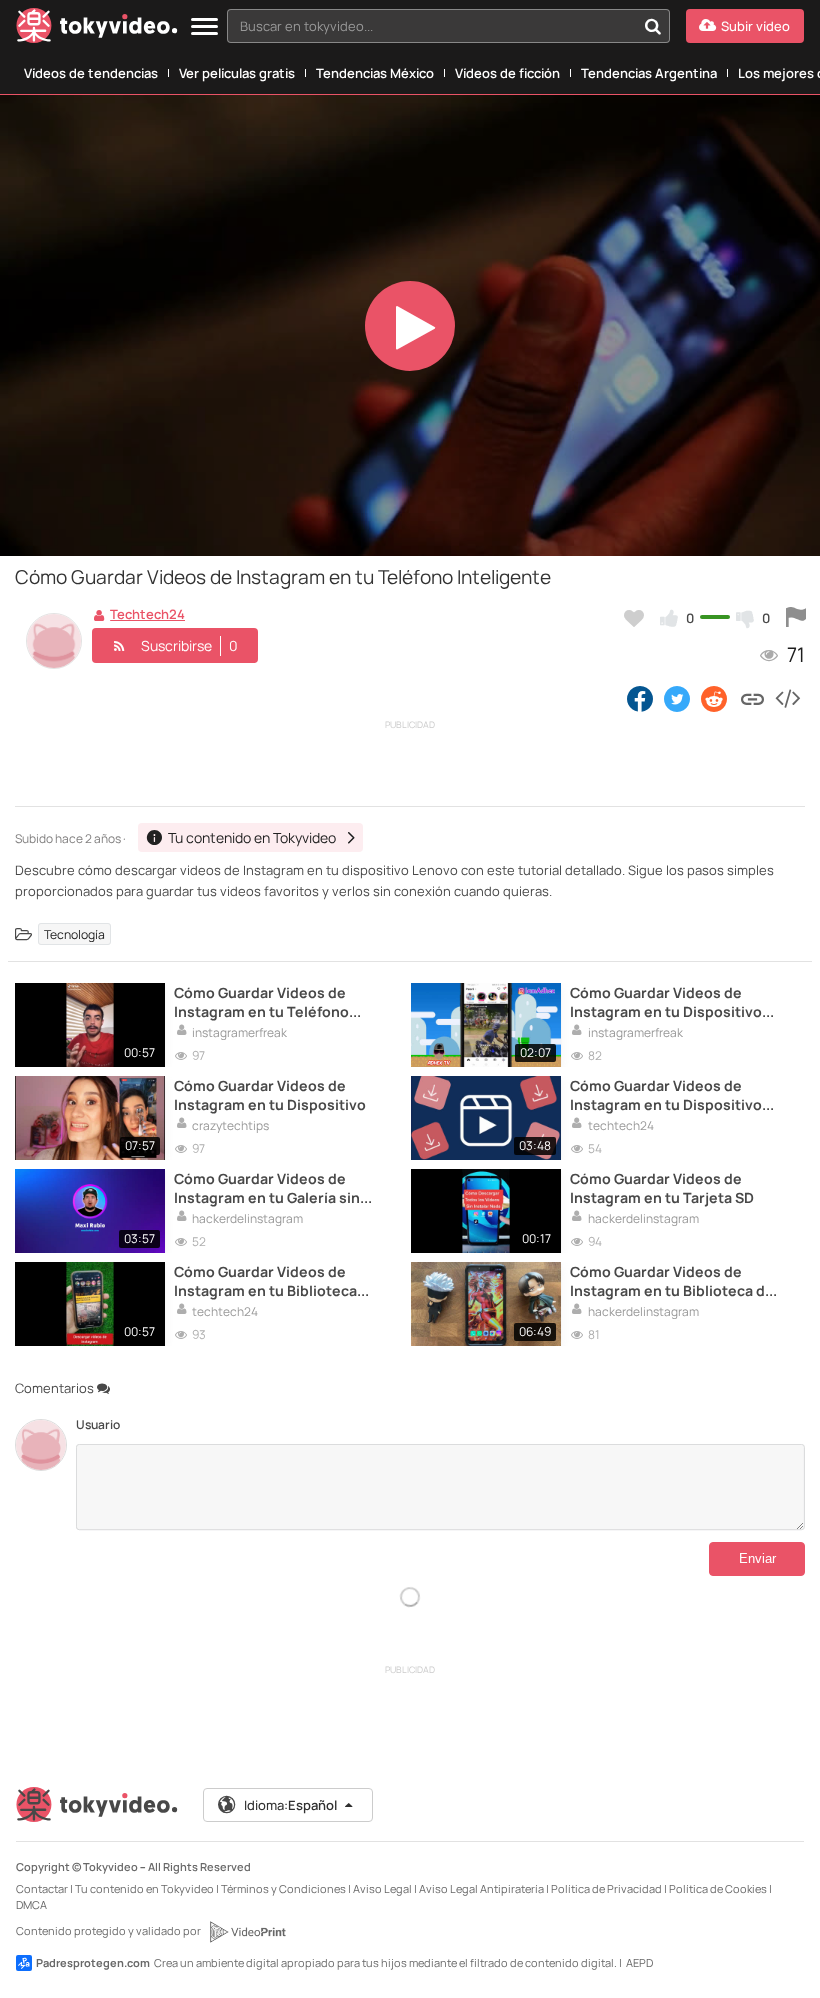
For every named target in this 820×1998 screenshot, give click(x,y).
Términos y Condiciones (283, 1888)
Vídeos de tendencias (91, 73)
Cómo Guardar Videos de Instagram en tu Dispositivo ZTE (666, 1095)
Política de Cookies (718, 1888)
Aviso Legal (382, 1888)
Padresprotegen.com (93, 1962)
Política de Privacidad (606, 1888)
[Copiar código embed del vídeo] (787, 698)
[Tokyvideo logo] (97, 29)
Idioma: (290, 1805)
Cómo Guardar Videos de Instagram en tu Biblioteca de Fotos (672, 1281)
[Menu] (204, 27)
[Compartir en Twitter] (677, 698)
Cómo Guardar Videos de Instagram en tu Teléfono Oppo (261, 1002)
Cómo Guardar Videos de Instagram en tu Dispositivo (270, 1095)
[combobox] (448, 26)
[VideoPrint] (247, 1932)
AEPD (639, 1962)
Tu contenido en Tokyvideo (144, 1888)
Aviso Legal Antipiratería (481, 1888)
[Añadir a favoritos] (634, 618)
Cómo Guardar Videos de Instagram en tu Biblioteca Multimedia (265, 1281)
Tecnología (74, 934)
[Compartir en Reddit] (715, 698)
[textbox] (431, 26)
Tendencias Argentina (649, 73)
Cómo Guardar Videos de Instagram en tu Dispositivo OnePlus (666, 1002)
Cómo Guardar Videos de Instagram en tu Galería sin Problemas (267, 1188)
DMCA (31, 1904)
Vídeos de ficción (507, 73)
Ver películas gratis (237, 73)
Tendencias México (375, 73)
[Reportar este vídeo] (796, 618)
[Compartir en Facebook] (640, 698)
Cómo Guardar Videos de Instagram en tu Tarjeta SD (662, 1188)
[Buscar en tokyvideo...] (653, 26)
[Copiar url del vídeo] (752, 698)
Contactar (42, 1888)
